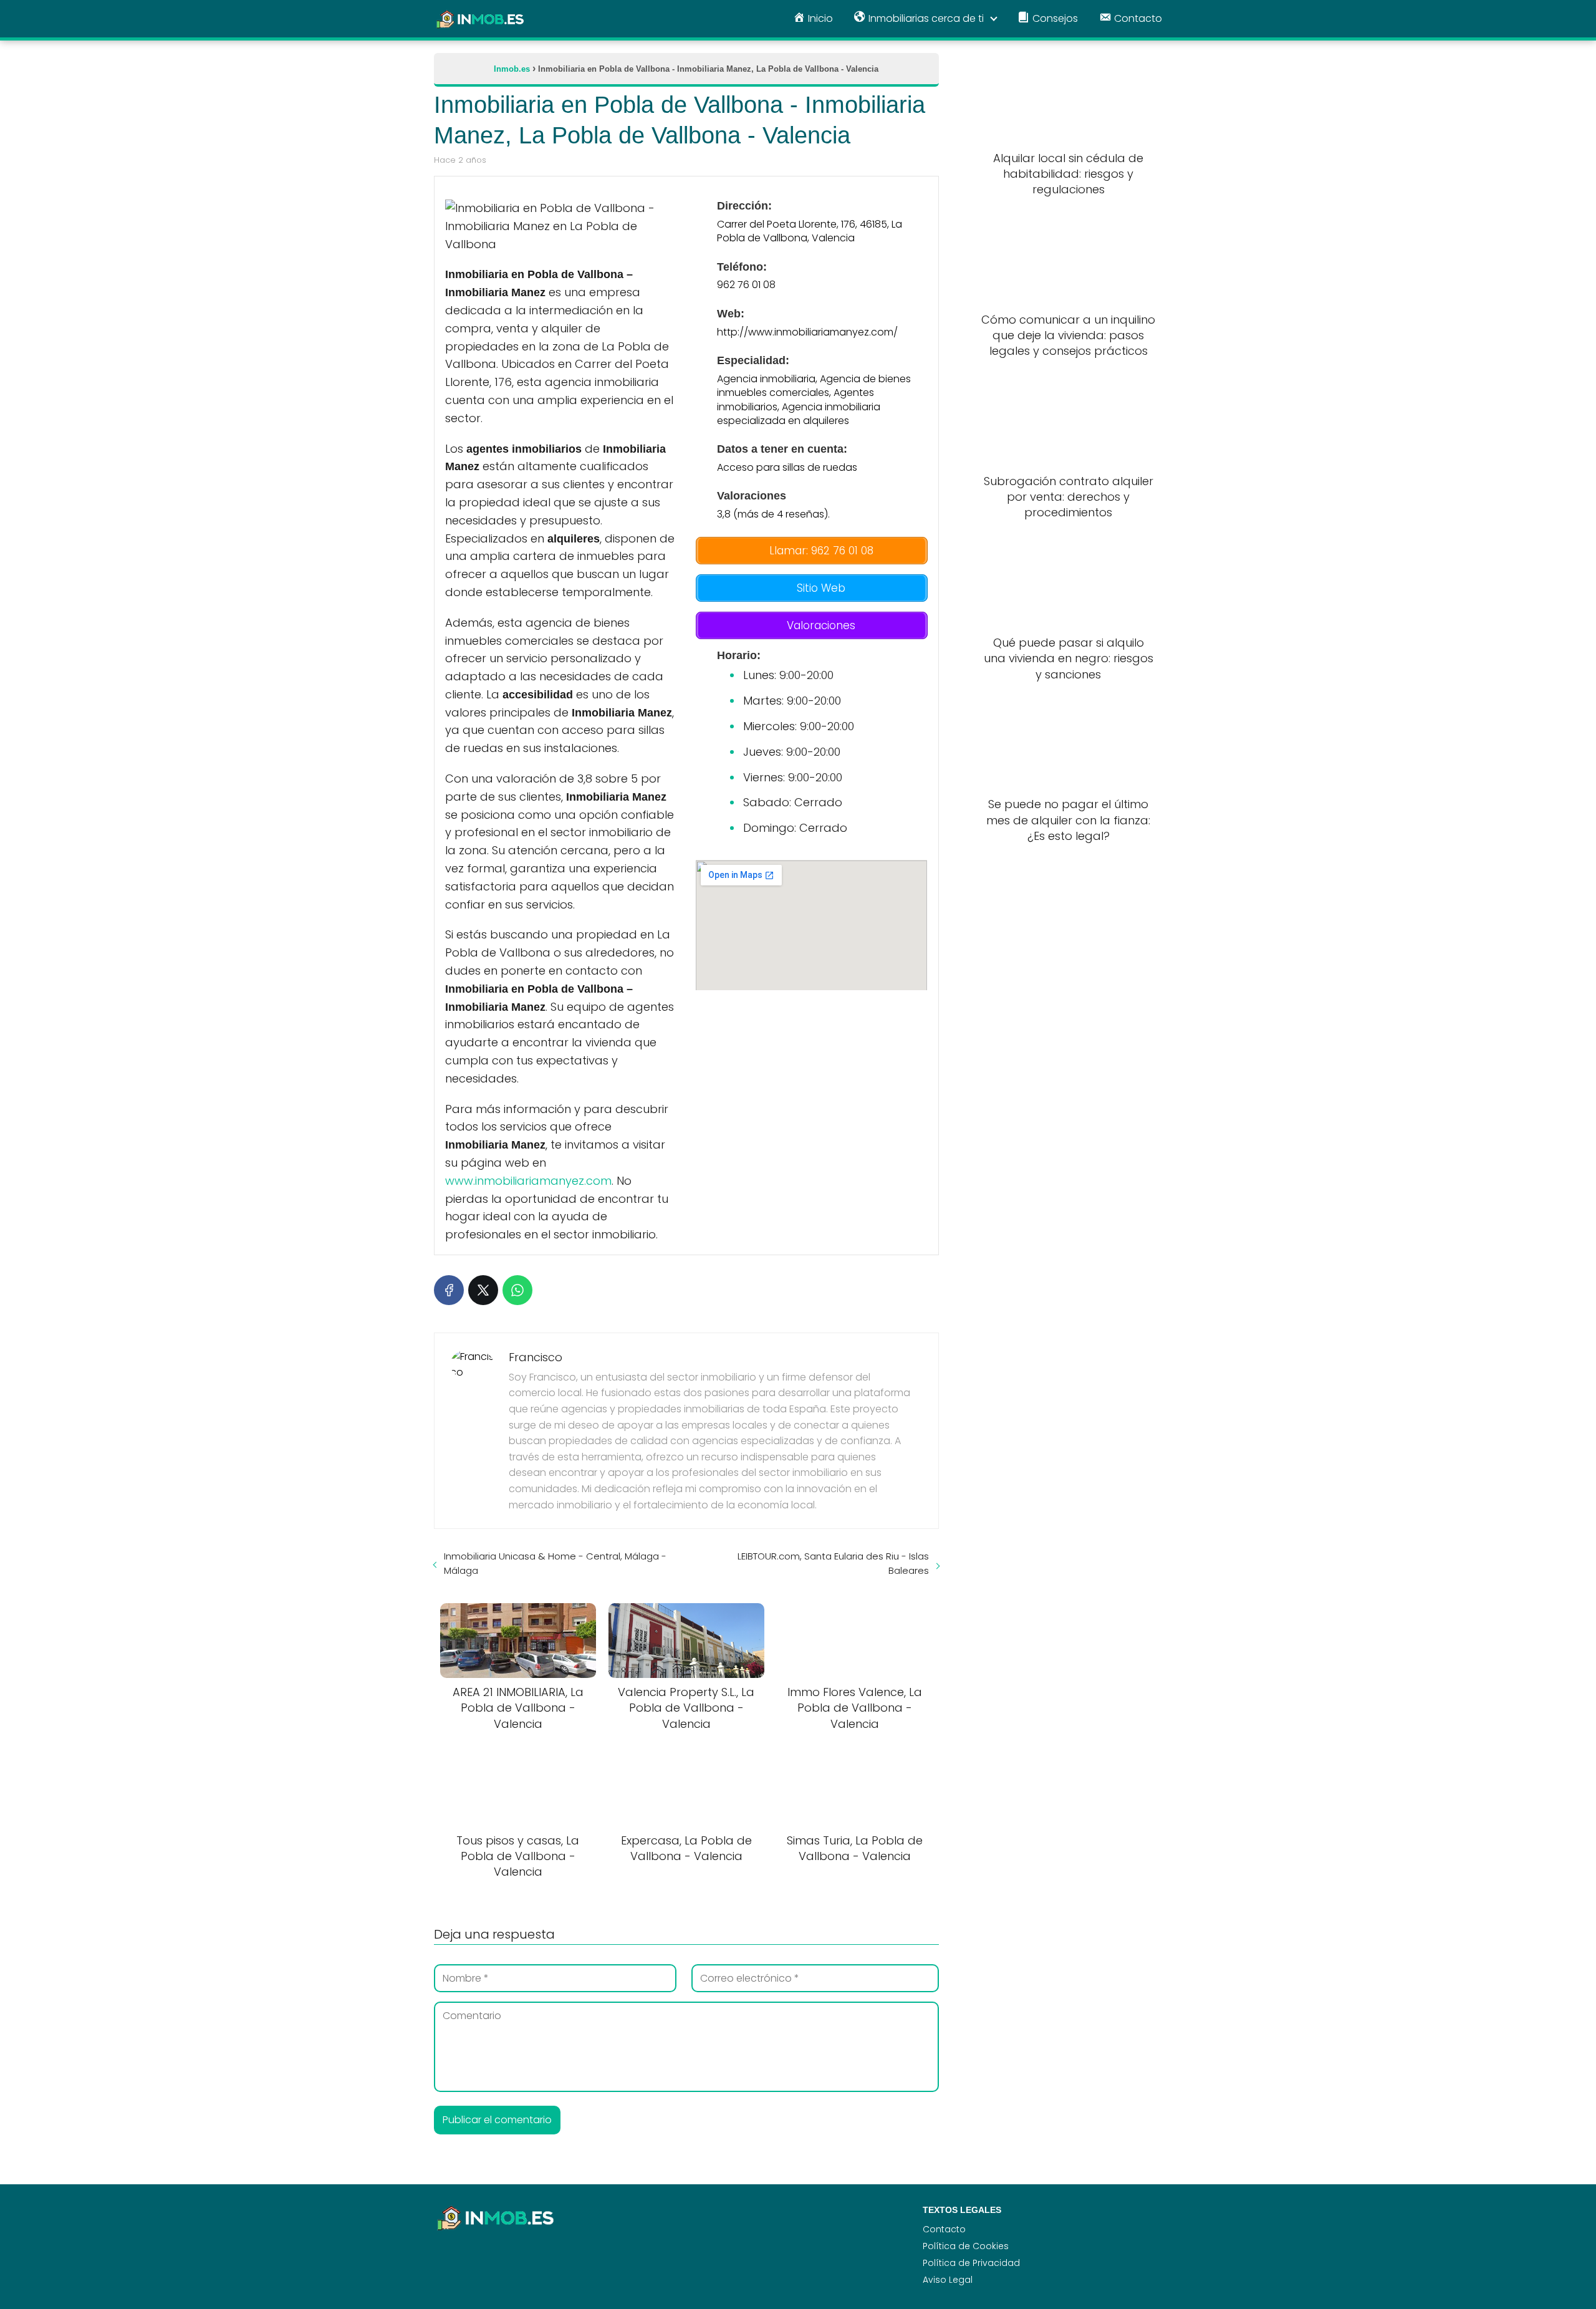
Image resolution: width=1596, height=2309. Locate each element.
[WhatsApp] (517, 1290)
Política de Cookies (966, 2246)
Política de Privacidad (971, 2263)
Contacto (944, 2229)
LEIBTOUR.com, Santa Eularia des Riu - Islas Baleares (833, 1563)
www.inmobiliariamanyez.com (528, 1181)
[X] (483, 1290)
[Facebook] (449, 1290)
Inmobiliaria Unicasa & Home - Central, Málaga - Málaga (555, 1563)
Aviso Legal (948, 2280)
